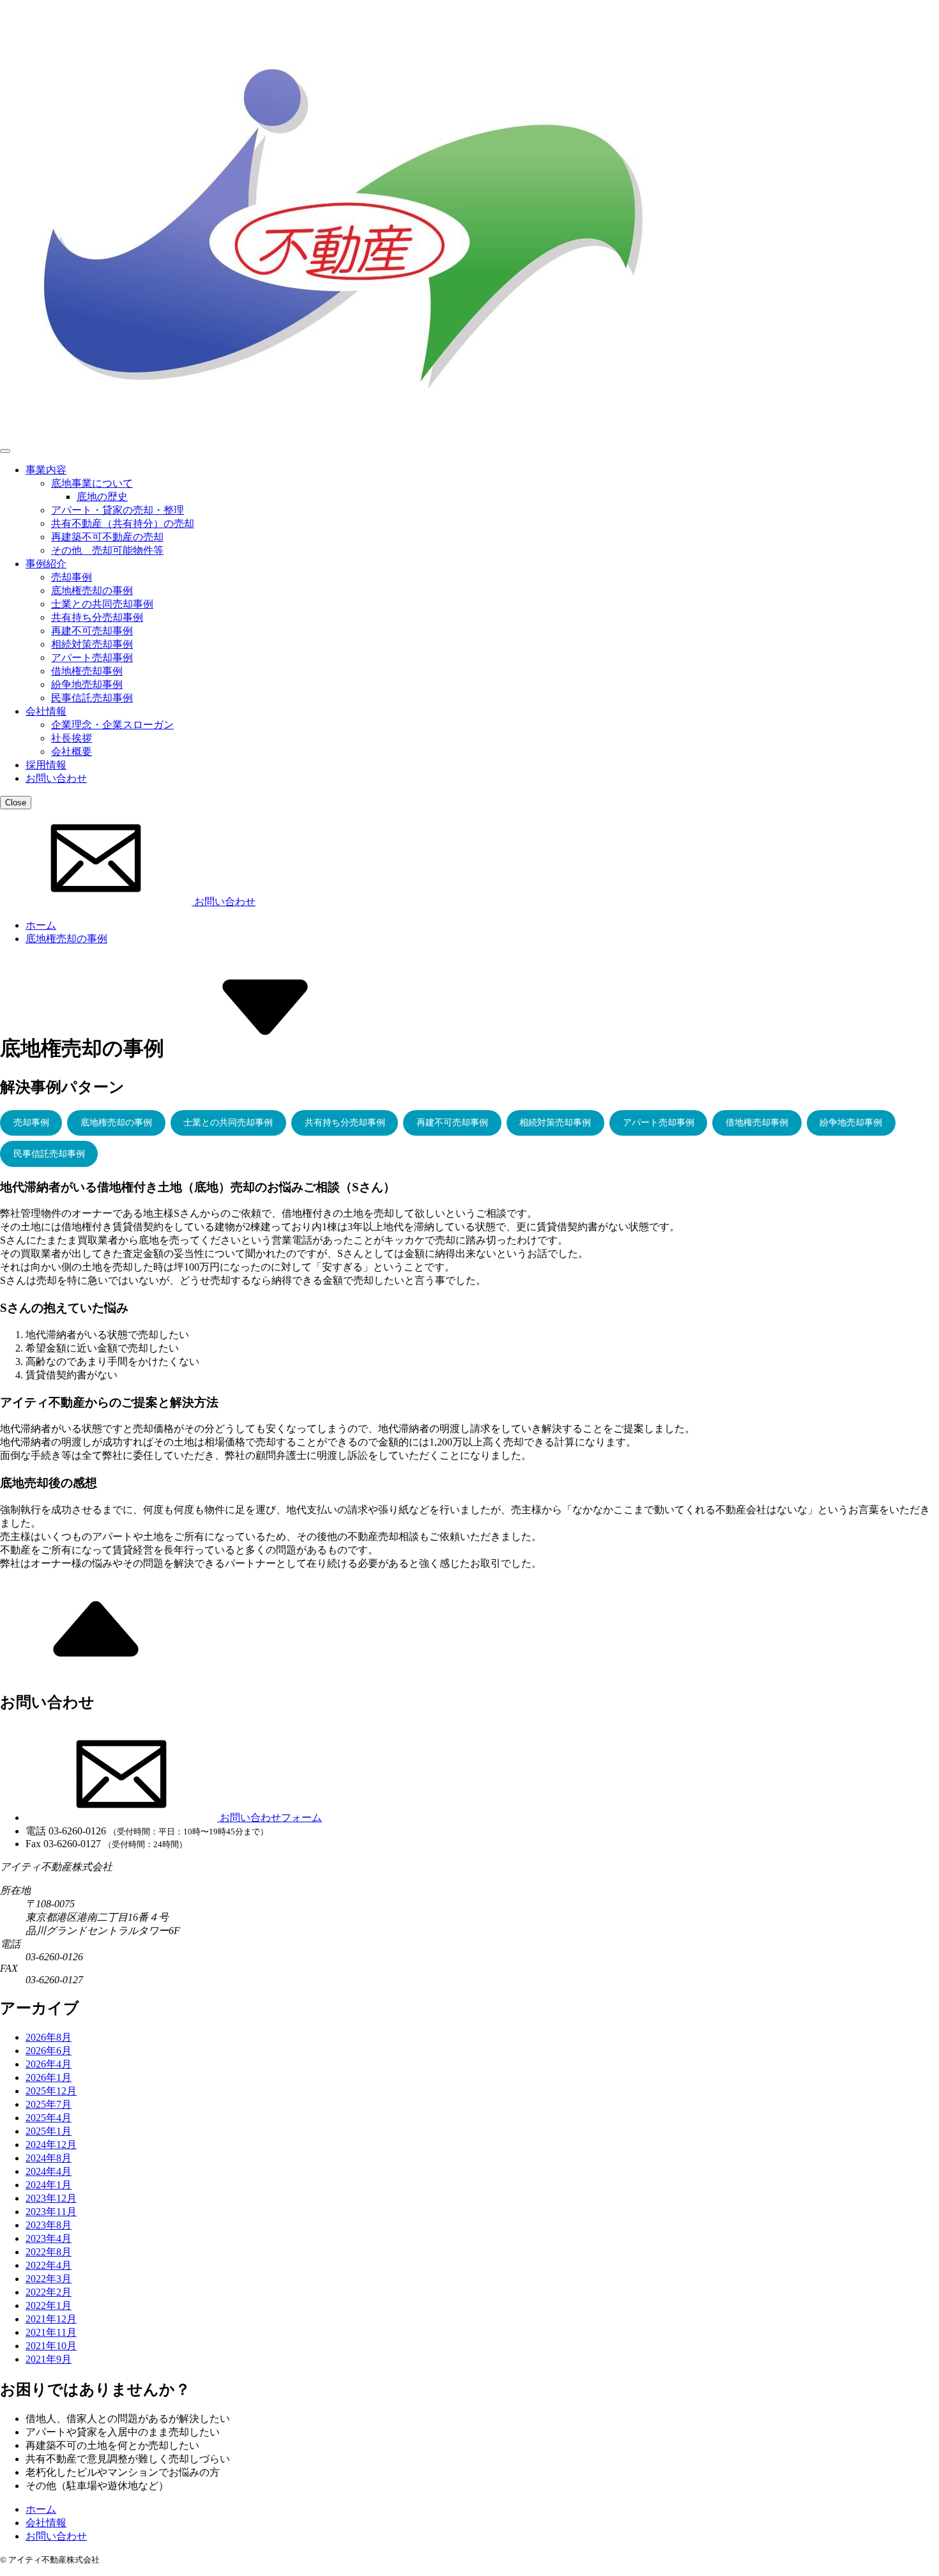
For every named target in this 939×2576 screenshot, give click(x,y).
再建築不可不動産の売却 (107, 537)
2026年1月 (49, 2077)
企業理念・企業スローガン (112, 725)
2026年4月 (49, 2064)
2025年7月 (49, 2104)
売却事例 (72, 577)
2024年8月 (49, 2158)
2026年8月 (49, 2037)
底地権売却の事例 (92, 591)
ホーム (41, 925)
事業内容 (46, 470)
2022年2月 (49, 2292)
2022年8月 (49, 2252)
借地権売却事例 (87, 671)
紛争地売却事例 (87, 684)
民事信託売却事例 (92, 698)
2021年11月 (51, 2332)
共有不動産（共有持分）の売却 (123, 523)
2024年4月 (49, 2171)
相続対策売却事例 (92, 644)
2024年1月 (49, 2185)
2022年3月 (49, 2279)
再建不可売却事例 (92, 631)
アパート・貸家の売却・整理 (118, 510)
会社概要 (72, 751)
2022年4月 (49, 2265)
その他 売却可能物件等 (107, 550)
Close (16, 803)
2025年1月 (49, 2131)
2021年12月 (51, 2319)
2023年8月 (49, 2225)
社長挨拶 (72, 738)
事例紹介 (46, 564)
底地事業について (92, 483)
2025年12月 (51, 2091)
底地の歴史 (102, 497)
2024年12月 (51, 2145)
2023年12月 (51, 2198)
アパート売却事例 (92, 658)
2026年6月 (49, 2051)
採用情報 (46, 765)
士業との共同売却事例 (102, 604)
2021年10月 (51, 2346)
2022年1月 (49, 2305)
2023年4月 (49, 2238)
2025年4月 (49, 2118)
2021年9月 (49, 2359)
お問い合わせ (56, 778)
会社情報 (46, 711)
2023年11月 (51, 2212)
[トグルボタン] (5, 451)
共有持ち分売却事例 (97, 617)
